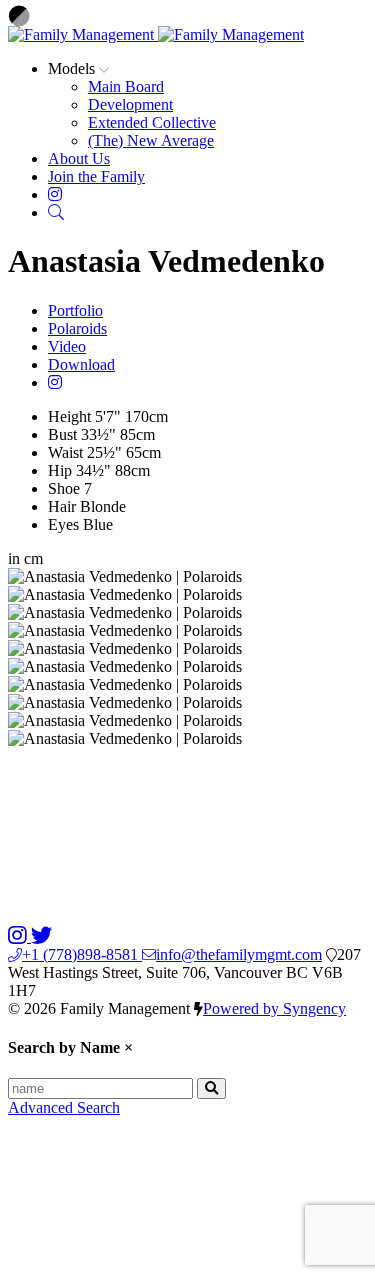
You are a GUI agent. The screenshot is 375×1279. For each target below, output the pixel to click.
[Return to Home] (156, 34)
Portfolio (75, 310)
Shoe (64, 488)
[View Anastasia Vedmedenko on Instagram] (55, 382)
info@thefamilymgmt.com (239, 954)
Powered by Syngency (274, 1008)
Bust (62, 434)
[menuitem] (126, 86)
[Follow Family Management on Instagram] (19, 936)
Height (69, 416)
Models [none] (73, 68)
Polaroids (77, 328)
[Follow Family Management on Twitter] (41, 936)
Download (81, 364)
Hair (62, 506)
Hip (60, 470)
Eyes (63, 524)
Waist (65, 452)
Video (67, 346)
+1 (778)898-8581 (82, 954)
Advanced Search (64, 1107)
